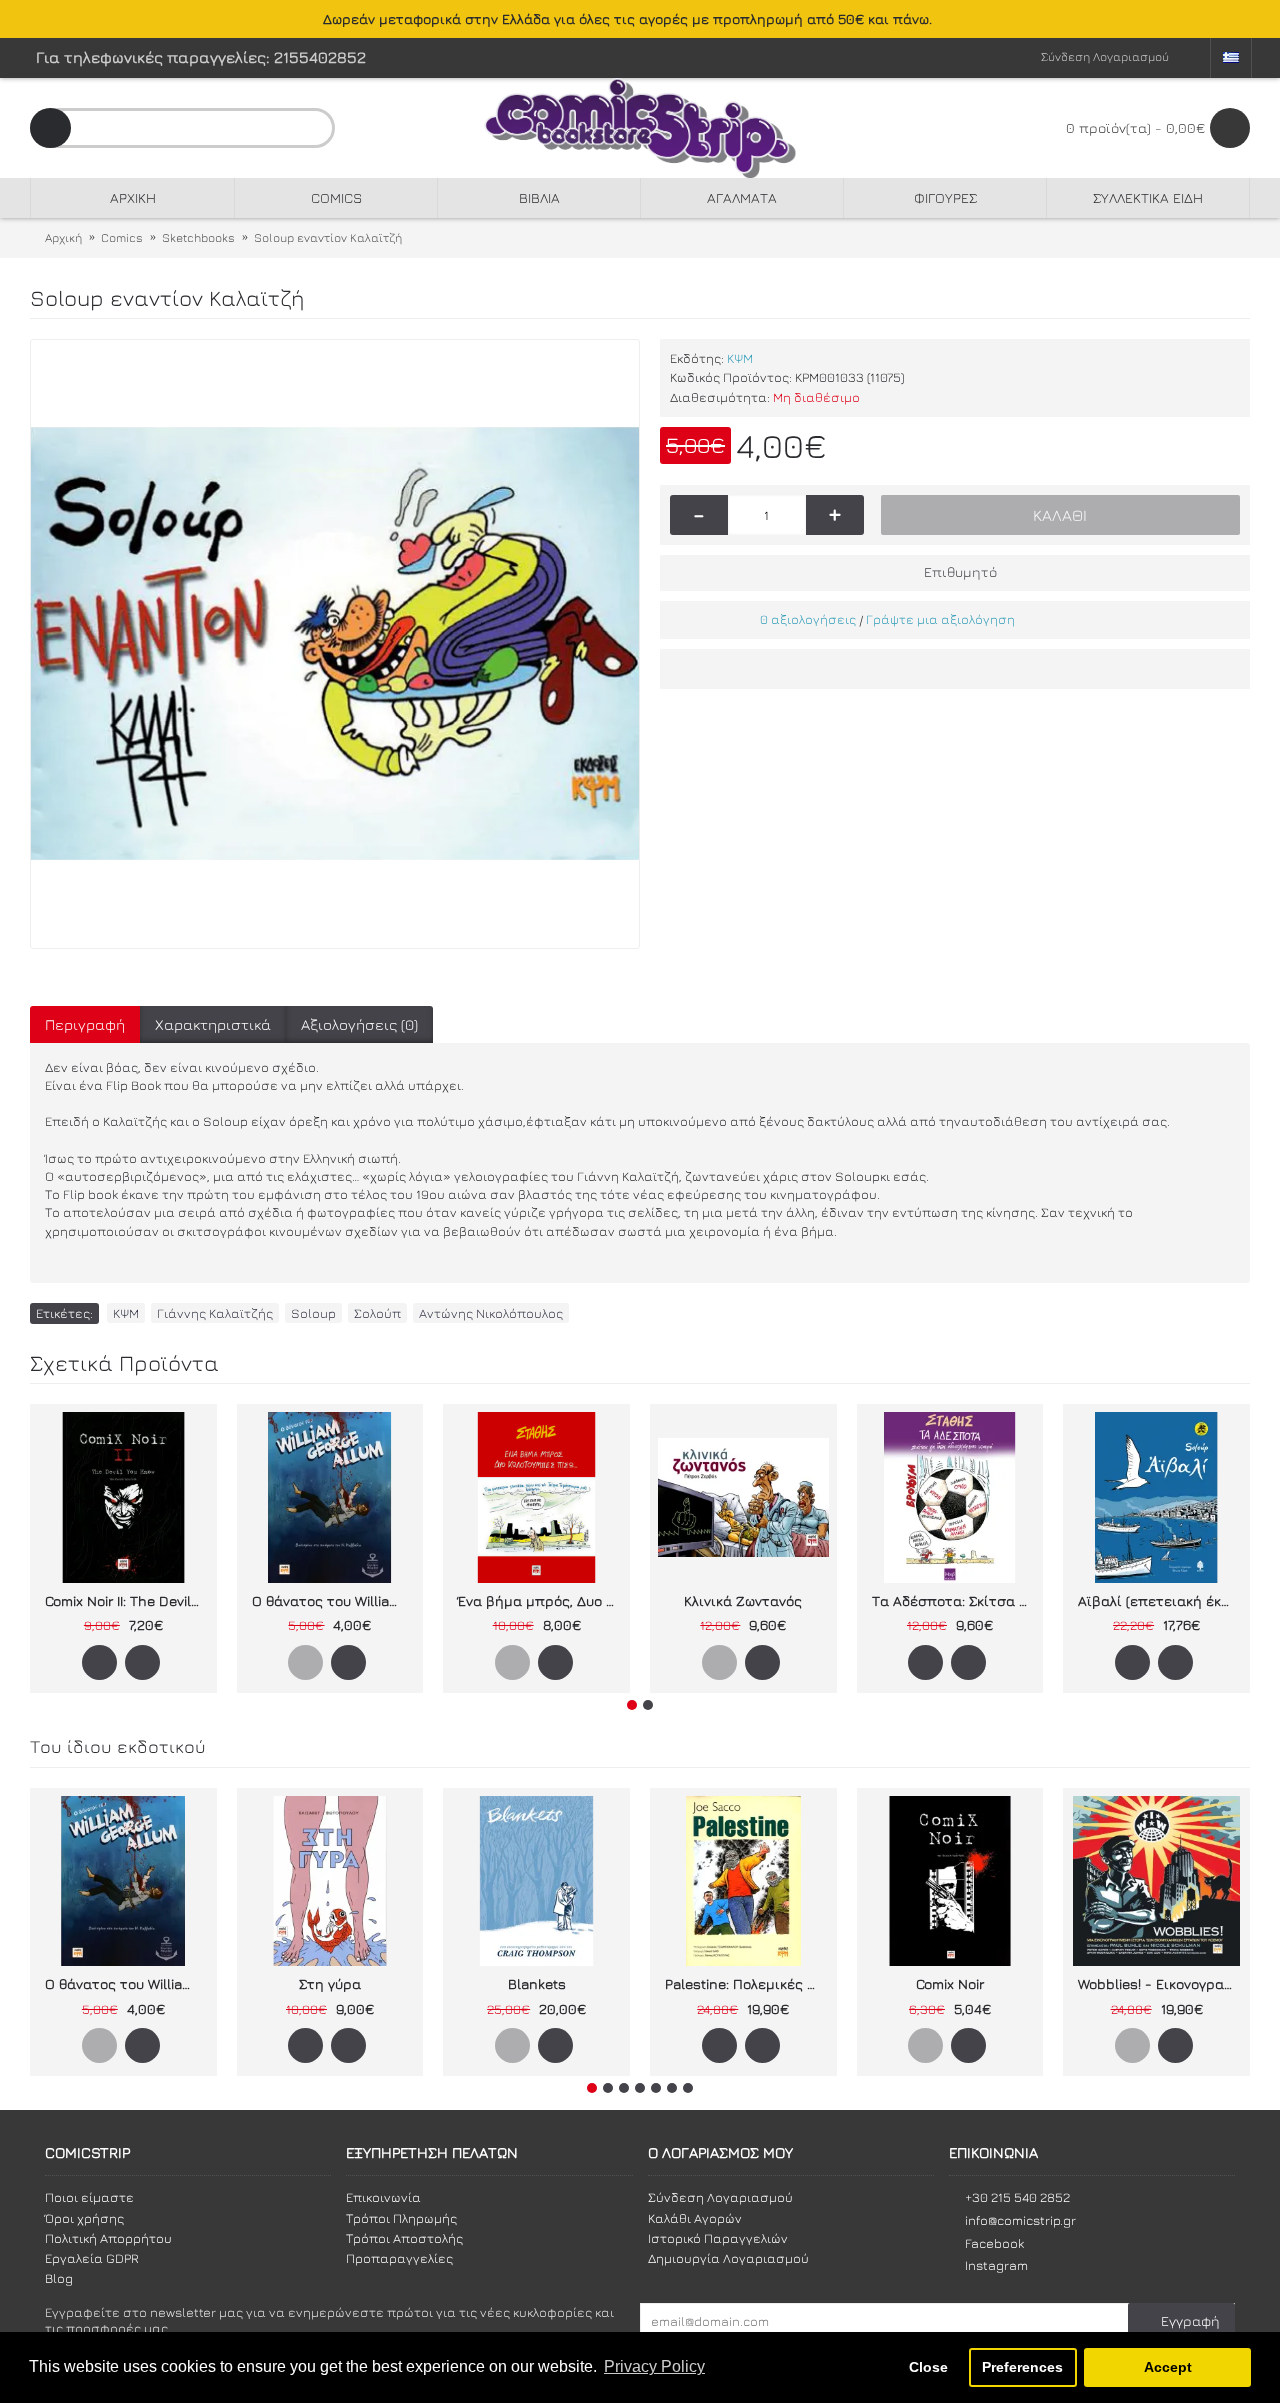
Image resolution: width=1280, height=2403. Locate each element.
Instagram (996, 2265)
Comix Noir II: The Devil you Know (127, 1600)
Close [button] (928, 2367)
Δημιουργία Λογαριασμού (728, 2258)
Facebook (994, 2243)
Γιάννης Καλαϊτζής (215, 1313)
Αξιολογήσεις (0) (359, 1024)
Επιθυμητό (960, 571)
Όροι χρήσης (84, 2218)
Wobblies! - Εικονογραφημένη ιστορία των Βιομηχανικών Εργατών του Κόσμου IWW (1160, 1983)
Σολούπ (377, 1313)
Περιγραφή (85, 1024)
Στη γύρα (330, 1983)
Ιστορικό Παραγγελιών (718, 2238)
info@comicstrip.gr (1020, 2220)
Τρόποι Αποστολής (404, 2238)
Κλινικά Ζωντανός (743, 1600)
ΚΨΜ (740, 358)
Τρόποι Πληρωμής (401, 2218)
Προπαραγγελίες (399, 2258)
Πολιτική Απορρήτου (108, 2238)
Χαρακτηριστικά (213, 1024)
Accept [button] (1168, 2367)
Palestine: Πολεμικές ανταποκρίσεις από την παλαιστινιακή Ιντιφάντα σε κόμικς (747, 1983)
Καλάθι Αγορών (695, 2218)
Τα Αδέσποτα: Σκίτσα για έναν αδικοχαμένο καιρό (954, 1600)
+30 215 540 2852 (1017, 2197)
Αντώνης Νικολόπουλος (491, 1313)
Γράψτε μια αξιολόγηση (940, 619)
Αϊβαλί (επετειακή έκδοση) (1160, 1600)
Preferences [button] (1022, 2367)
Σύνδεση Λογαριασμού (720, 2197)
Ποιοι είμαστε (89, 2197)
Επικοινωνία (383, 2197)
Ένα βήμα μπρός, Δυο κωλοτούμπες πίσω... (540, 1600)
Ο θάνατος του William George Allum (334, 1600)
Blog (59, 2278)
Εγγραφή (1190, 2320)
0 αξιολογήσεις (808, 619)
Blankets (537, 1983)
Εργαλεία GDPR (92, 2258)
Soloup (313, 1313)
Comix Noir (950, 1983)
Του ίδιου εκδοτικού (118, 1746)
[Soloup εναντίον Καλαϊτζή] (335, 644)
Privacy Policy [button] (654, 2366)
